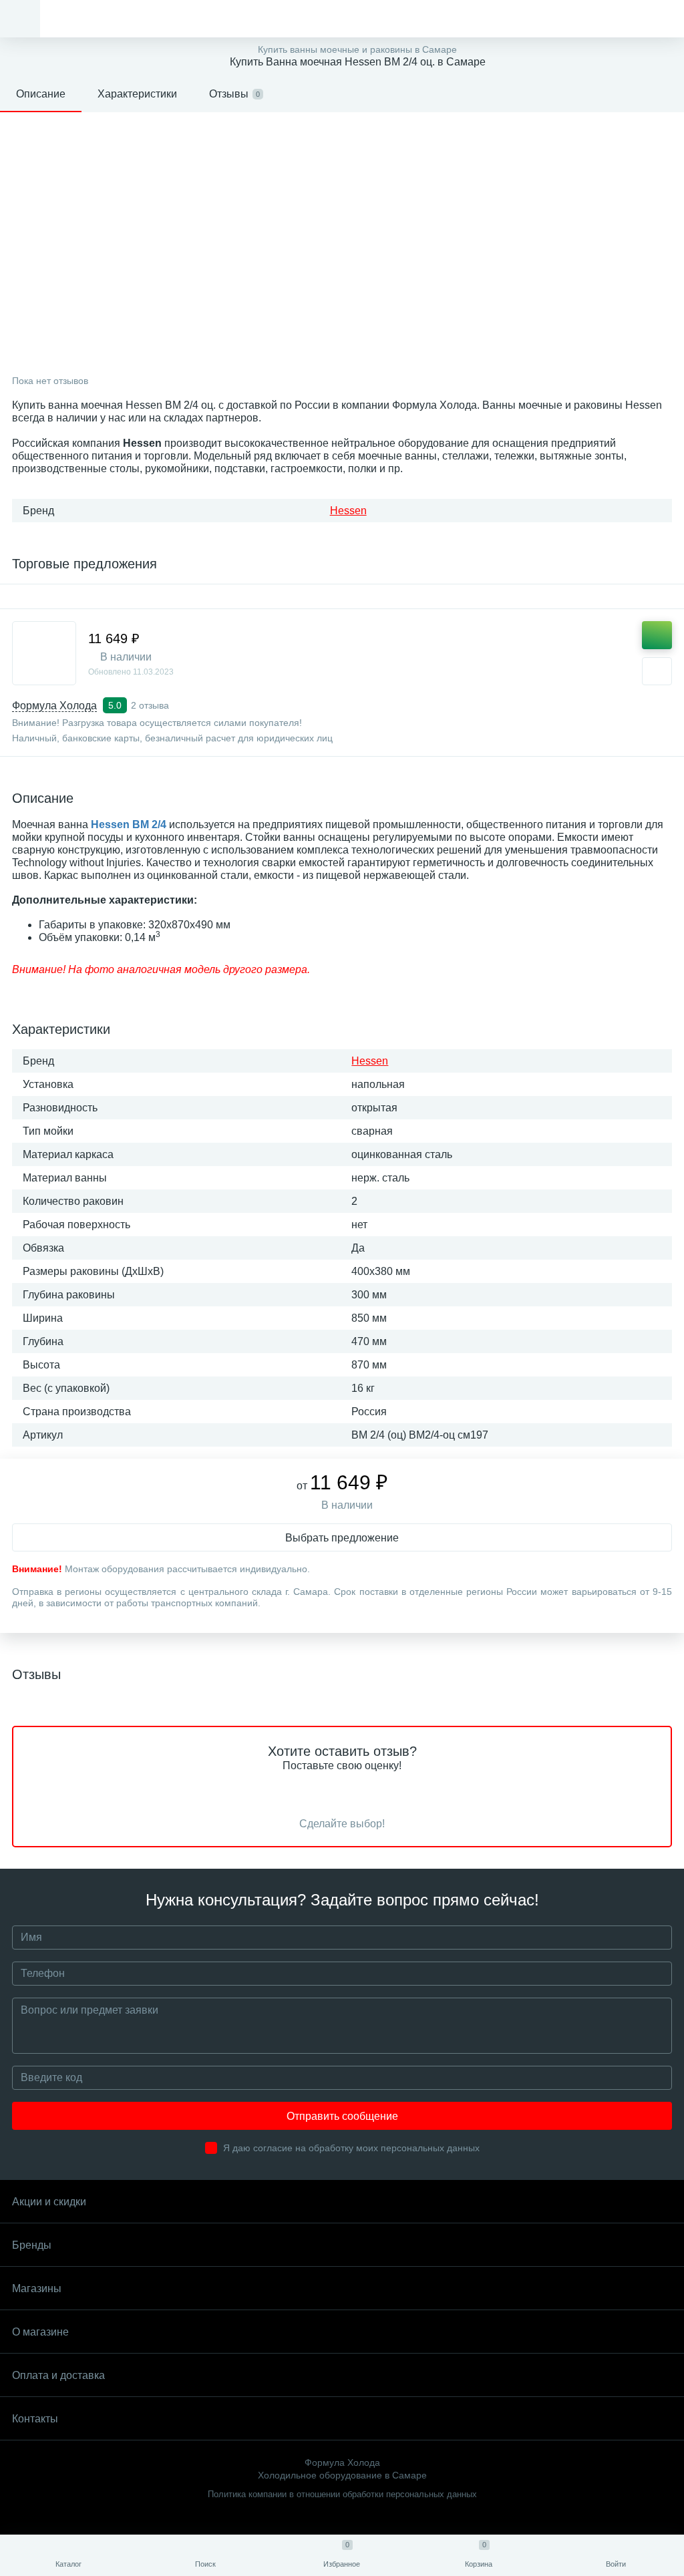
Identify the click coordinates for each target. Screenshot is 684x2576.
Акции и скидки (49, 2202)
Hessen (348, 511)
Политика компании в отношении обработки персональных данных (342, 2494)
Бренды (32, 2245)
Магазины (37, 2288)
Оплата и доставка (58, 2375)
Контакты (35, 2419)
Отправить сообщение (342, 2116)
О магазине (40, 2332)
